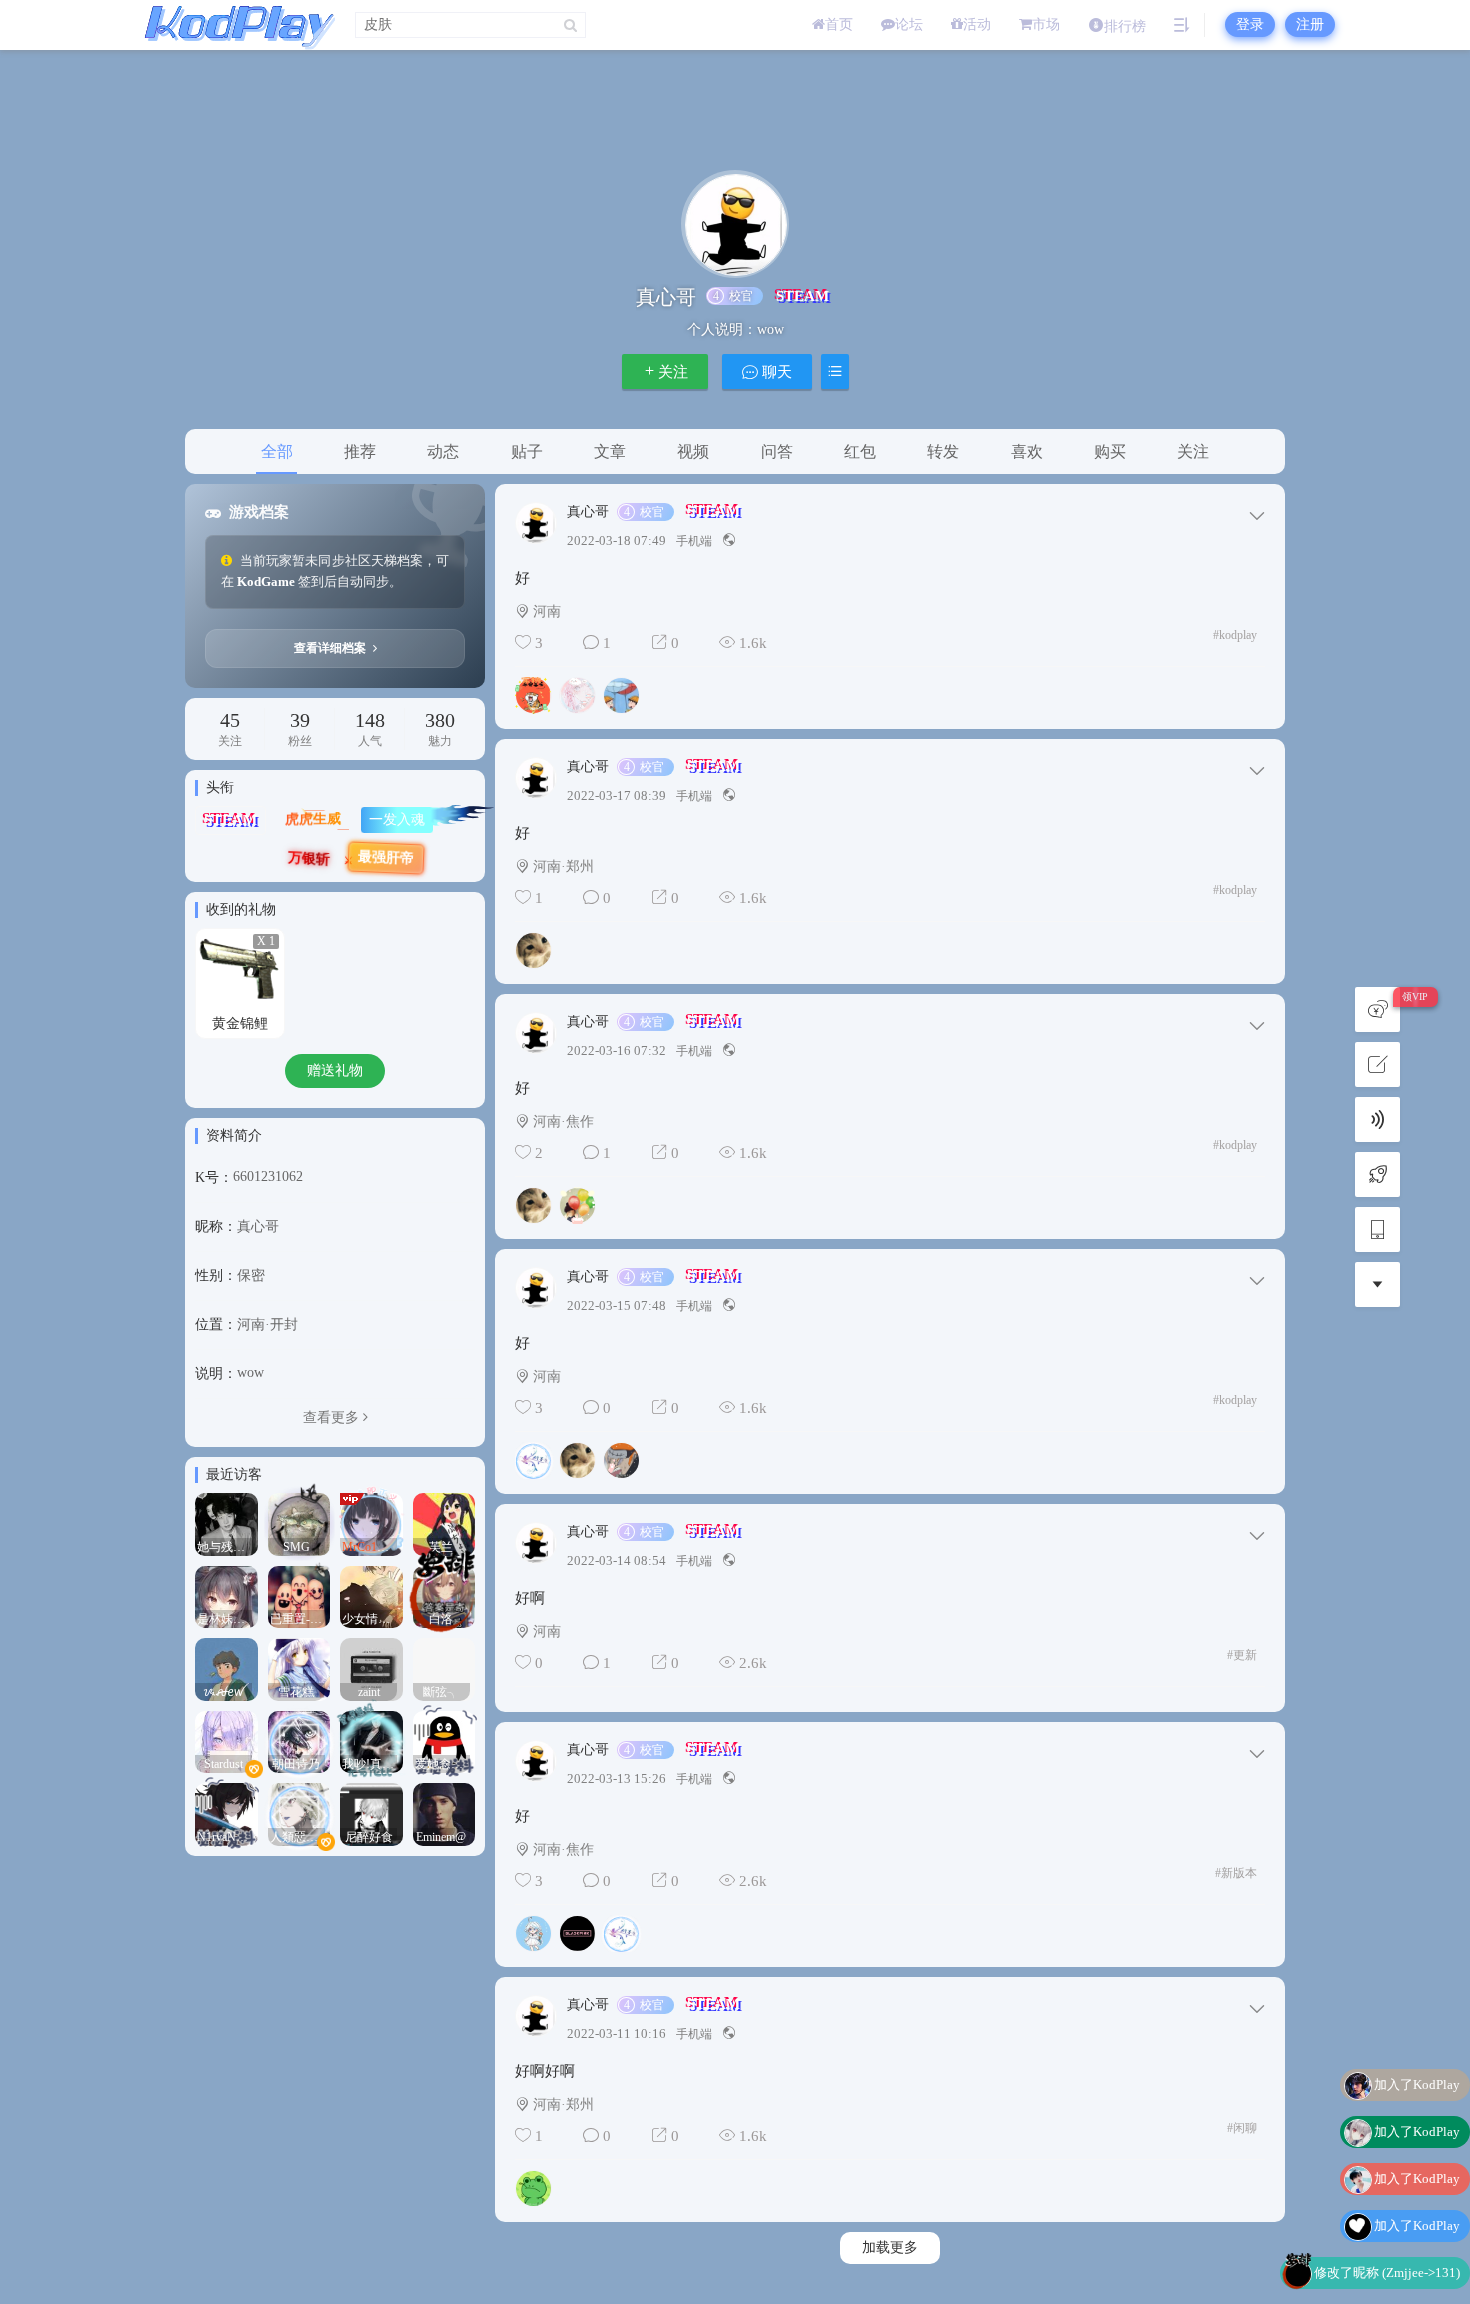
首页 (839, 24)
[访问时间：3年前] (299, 1523)
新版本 (1236, 1873)
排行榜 (1125, 26)
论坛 (909, 24)
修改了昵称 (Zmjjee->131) (1387, 2231)
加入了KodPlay (1417, 2090)
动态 (443, 451)
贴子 (527, 451)
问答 (777, 451)
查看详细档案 (331, 648)
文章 (610, 451)
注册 (1310, 24)
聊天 (775, 372)
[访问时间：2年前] (226, 1523)
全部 (277, 451)
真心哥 (588, 512)
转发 (943, 451)
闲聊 (1242, 2128)
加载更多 (890, 2247)
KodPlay (235, 25)
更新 (1242, 1655)
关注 (673, 372)
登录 (1250, 24)
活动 (977, 24)
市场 (1046, 24)
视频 (693, 451)
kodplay (1235, 635)
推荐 (360, 451)
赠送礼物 (335, 1070)
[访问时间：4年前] (371, 1668)
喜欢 (1027, 451)
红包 (860, 451)
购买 (1110, 451)
